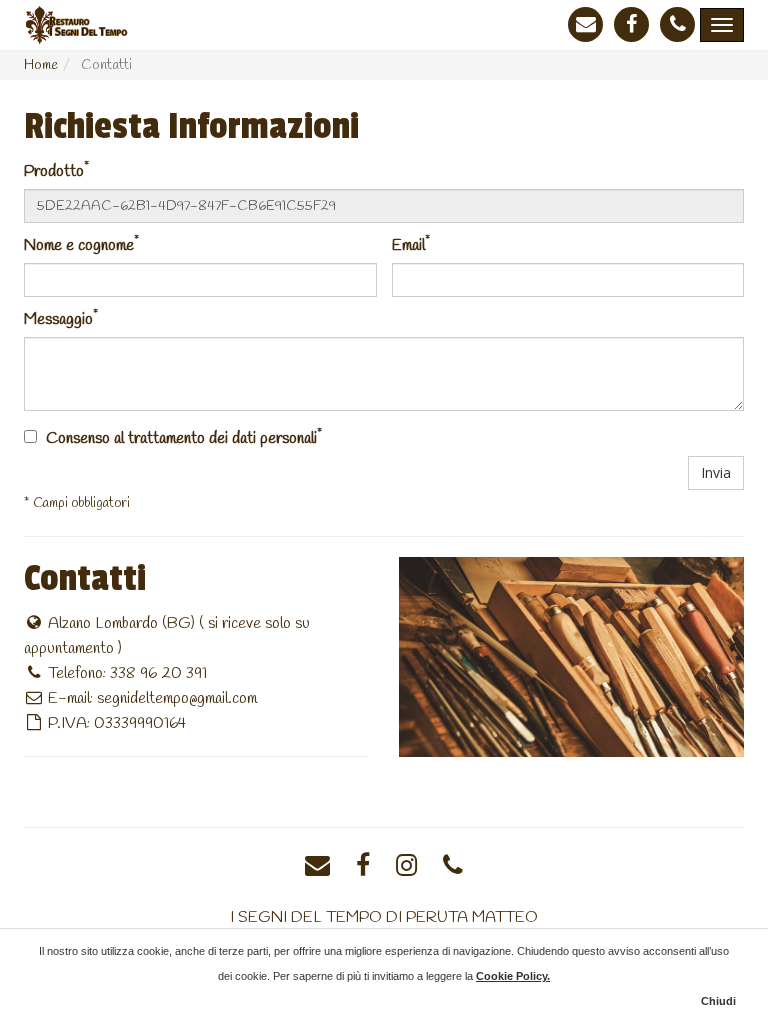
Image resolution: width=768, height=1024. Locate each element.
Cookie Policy (511, 976)
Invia (716, 472)
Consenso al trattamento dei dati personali (181, 438)
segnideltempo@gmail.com (177, 698)
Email (411, 244)
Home (41, 65)
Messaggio (61, 318)
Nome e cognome (81, 244)
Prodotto (56, 170)
